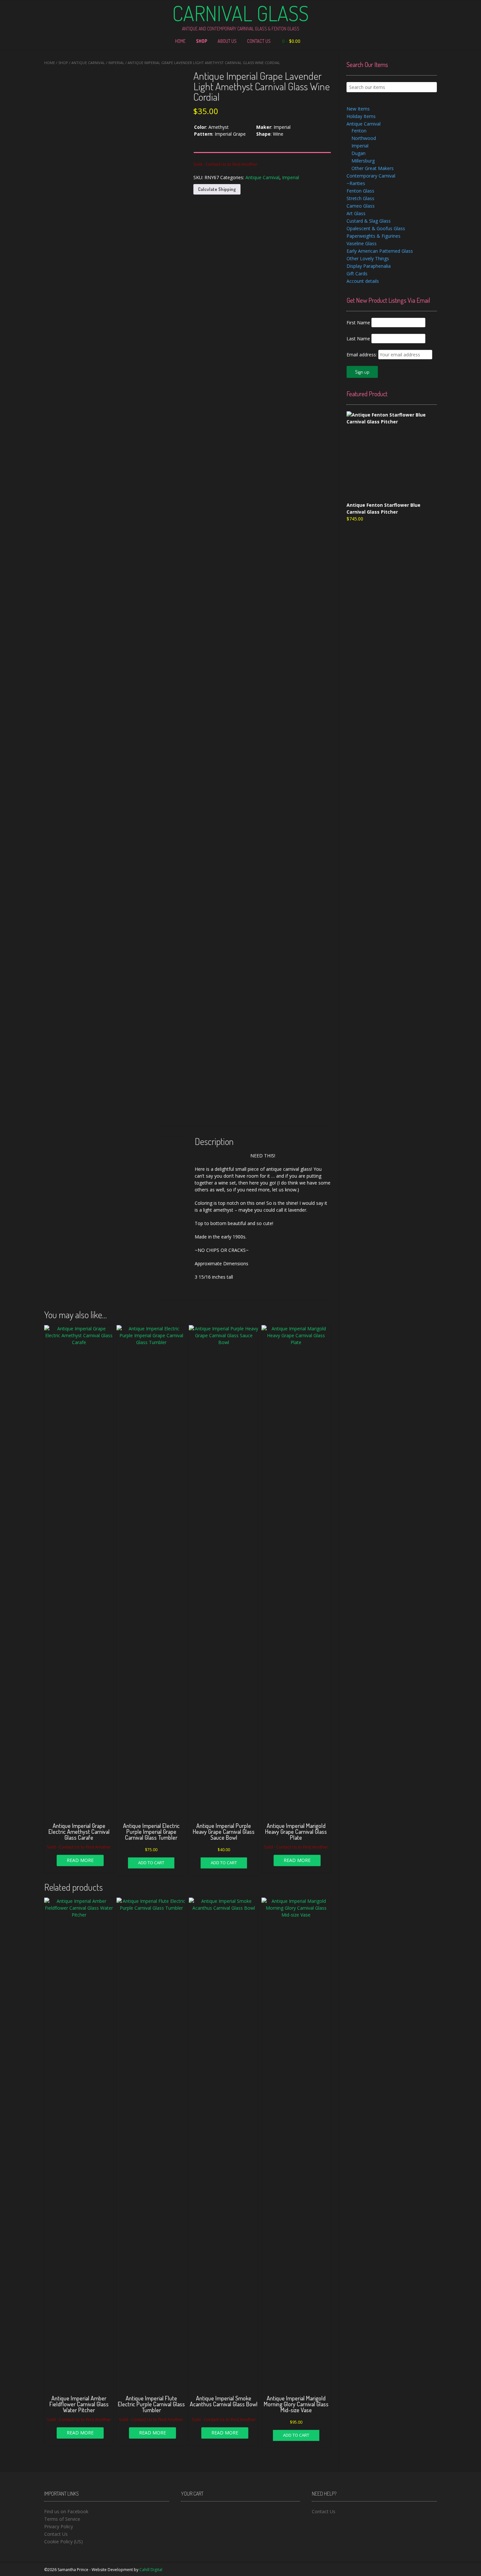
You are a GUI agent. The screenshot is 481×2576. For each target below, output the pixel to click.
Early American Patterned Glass (380, 251)
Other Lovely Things (368, 258)
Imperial (116, 63)
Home (180, 41)
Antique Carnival (88, 63)
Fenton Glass (360, 191)
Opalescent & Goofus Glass (376, 228)
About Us (227, 41)
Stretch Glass (360, 198)
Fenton (359, 131)
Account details (363, 281)
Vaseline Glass (362, 243)
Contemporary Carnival (371, 176)
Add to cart (151, 1863)
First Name (358, 323)
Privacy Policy (59, 2526)
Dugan (358, 153)
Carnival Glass (240, 13)
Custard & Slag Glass (369, 221)
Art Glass (356, 213)
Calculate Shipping (217, 189)
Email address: (362, 355)
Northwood (364, 138)
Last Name (358, 339)
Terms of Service (62, 2519)
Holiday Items (361, 116)
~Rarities (356, 183)
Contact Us (259, 41)
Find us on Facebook (66, 2511)
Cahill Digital (151, 2570)
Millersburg (363, 161)
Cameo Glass (361, 206)
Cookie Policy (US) (63, 2542)
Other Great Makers (373, 168)
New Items (358, 109)
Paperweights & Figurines (374, 236)
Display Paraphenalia (369, 266)
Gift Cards (357, 273)
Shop (202, 41)
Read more (80, 1860)
